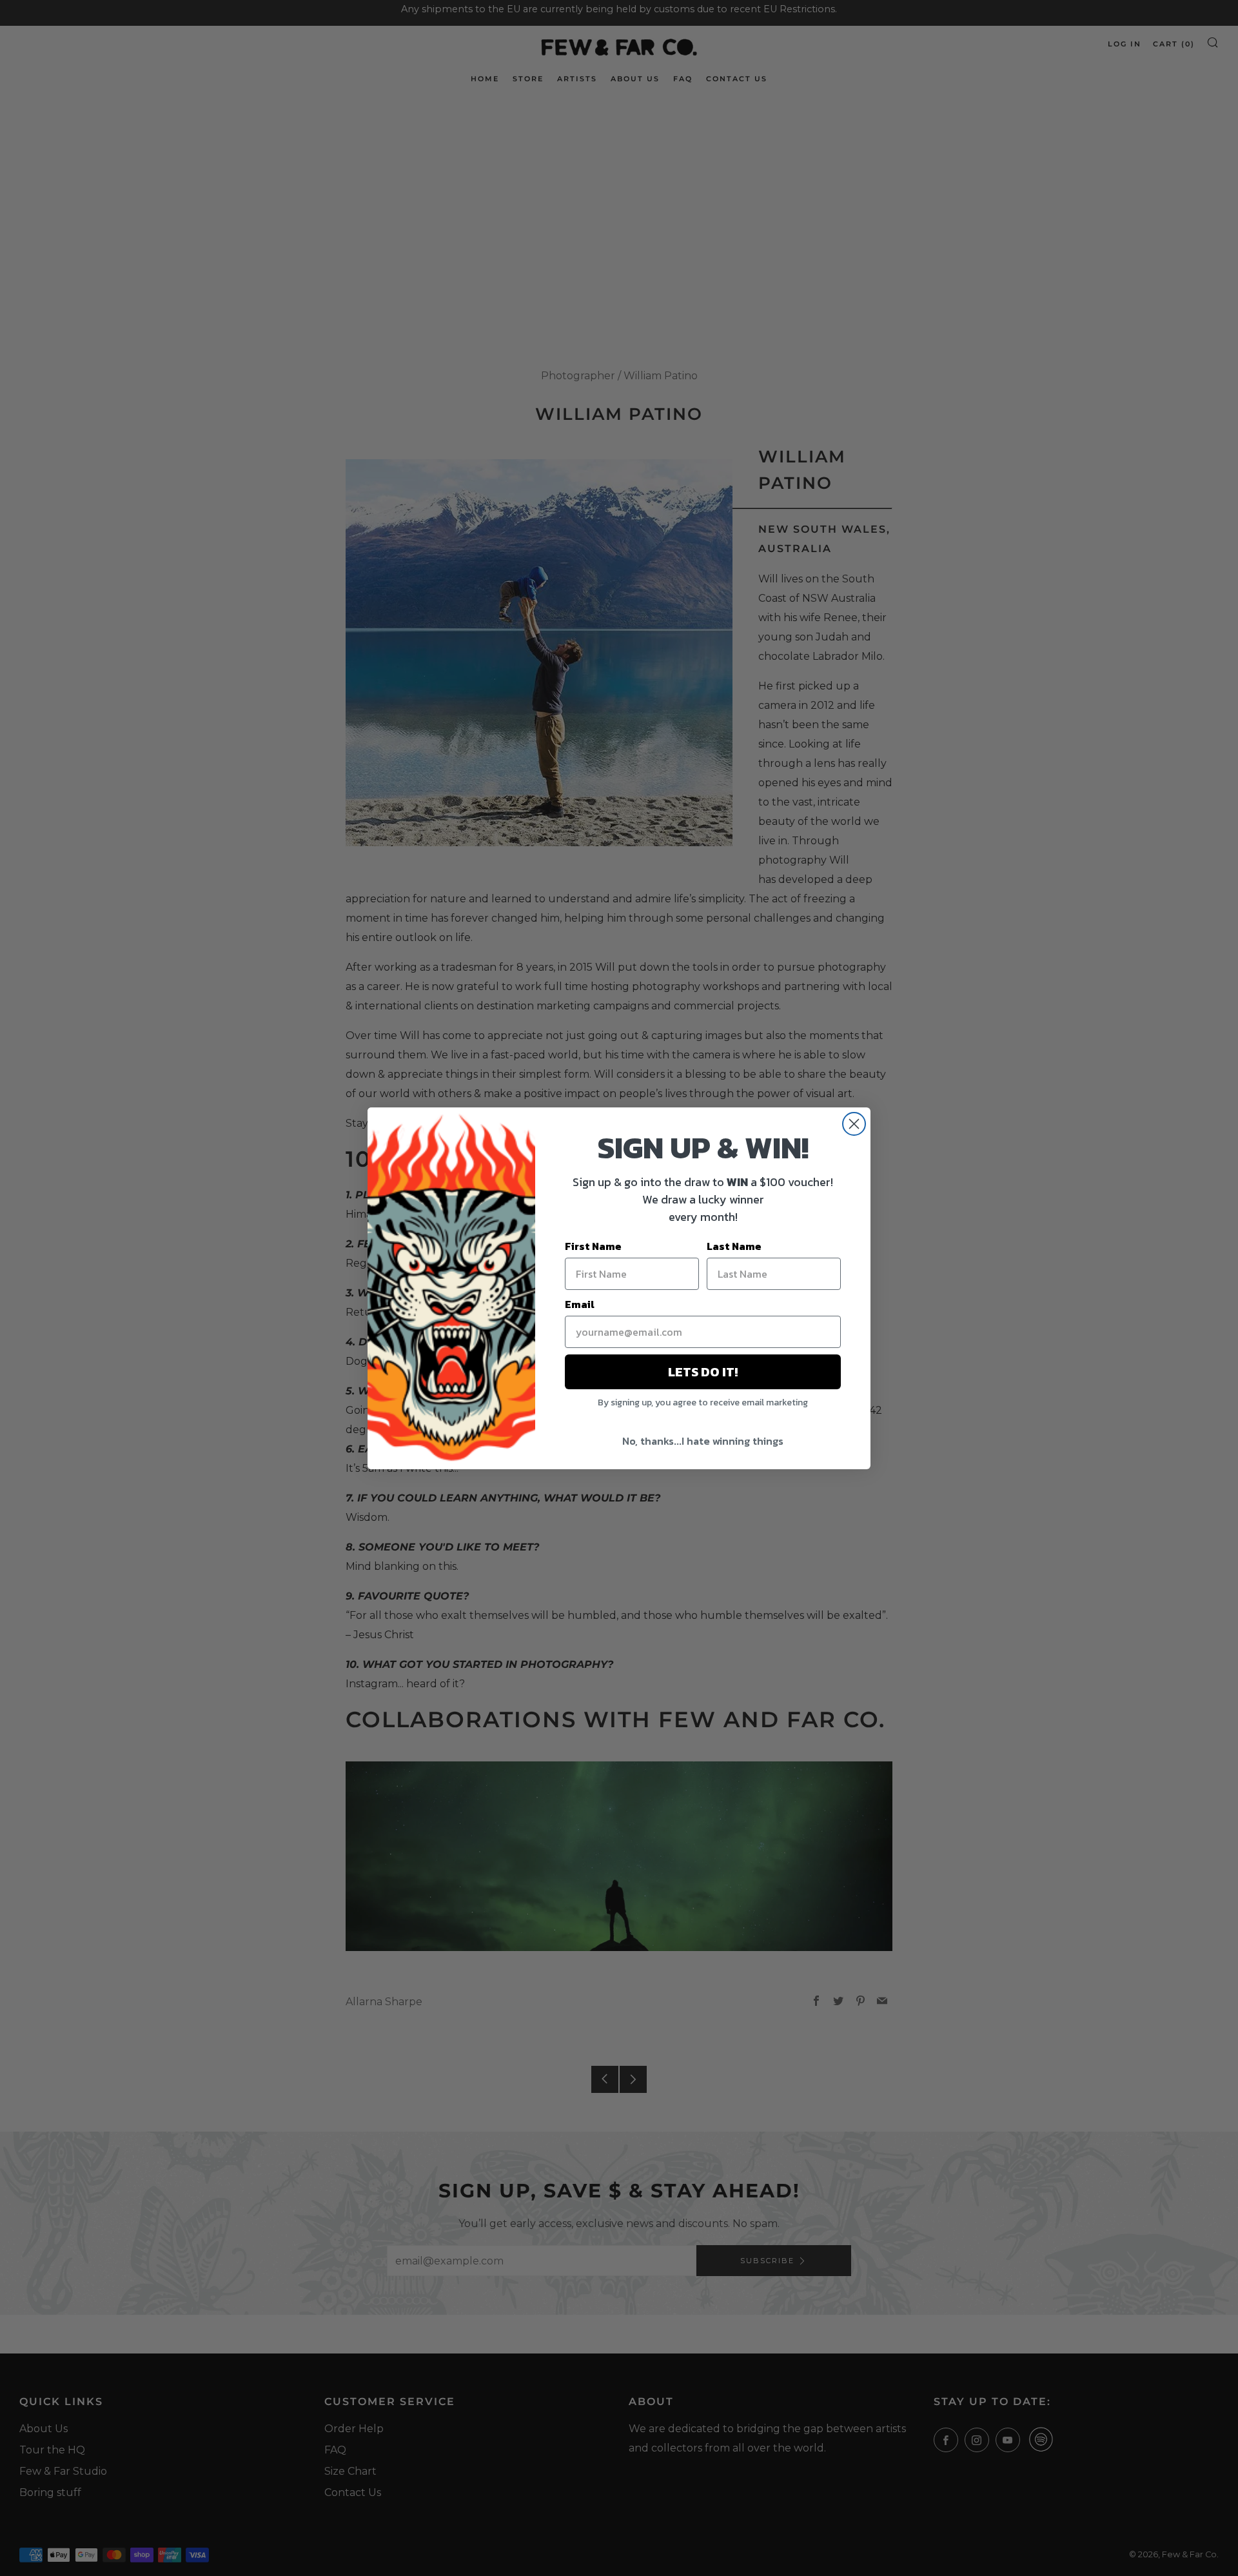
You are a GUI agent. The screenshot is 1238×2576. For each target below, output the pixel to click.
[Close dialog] (854, 1124)
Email (580, 1304)
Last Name (734, 1246)
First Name (593, 1246)
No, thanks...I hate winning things (703, 1441)
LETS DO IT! (703, 1372)
